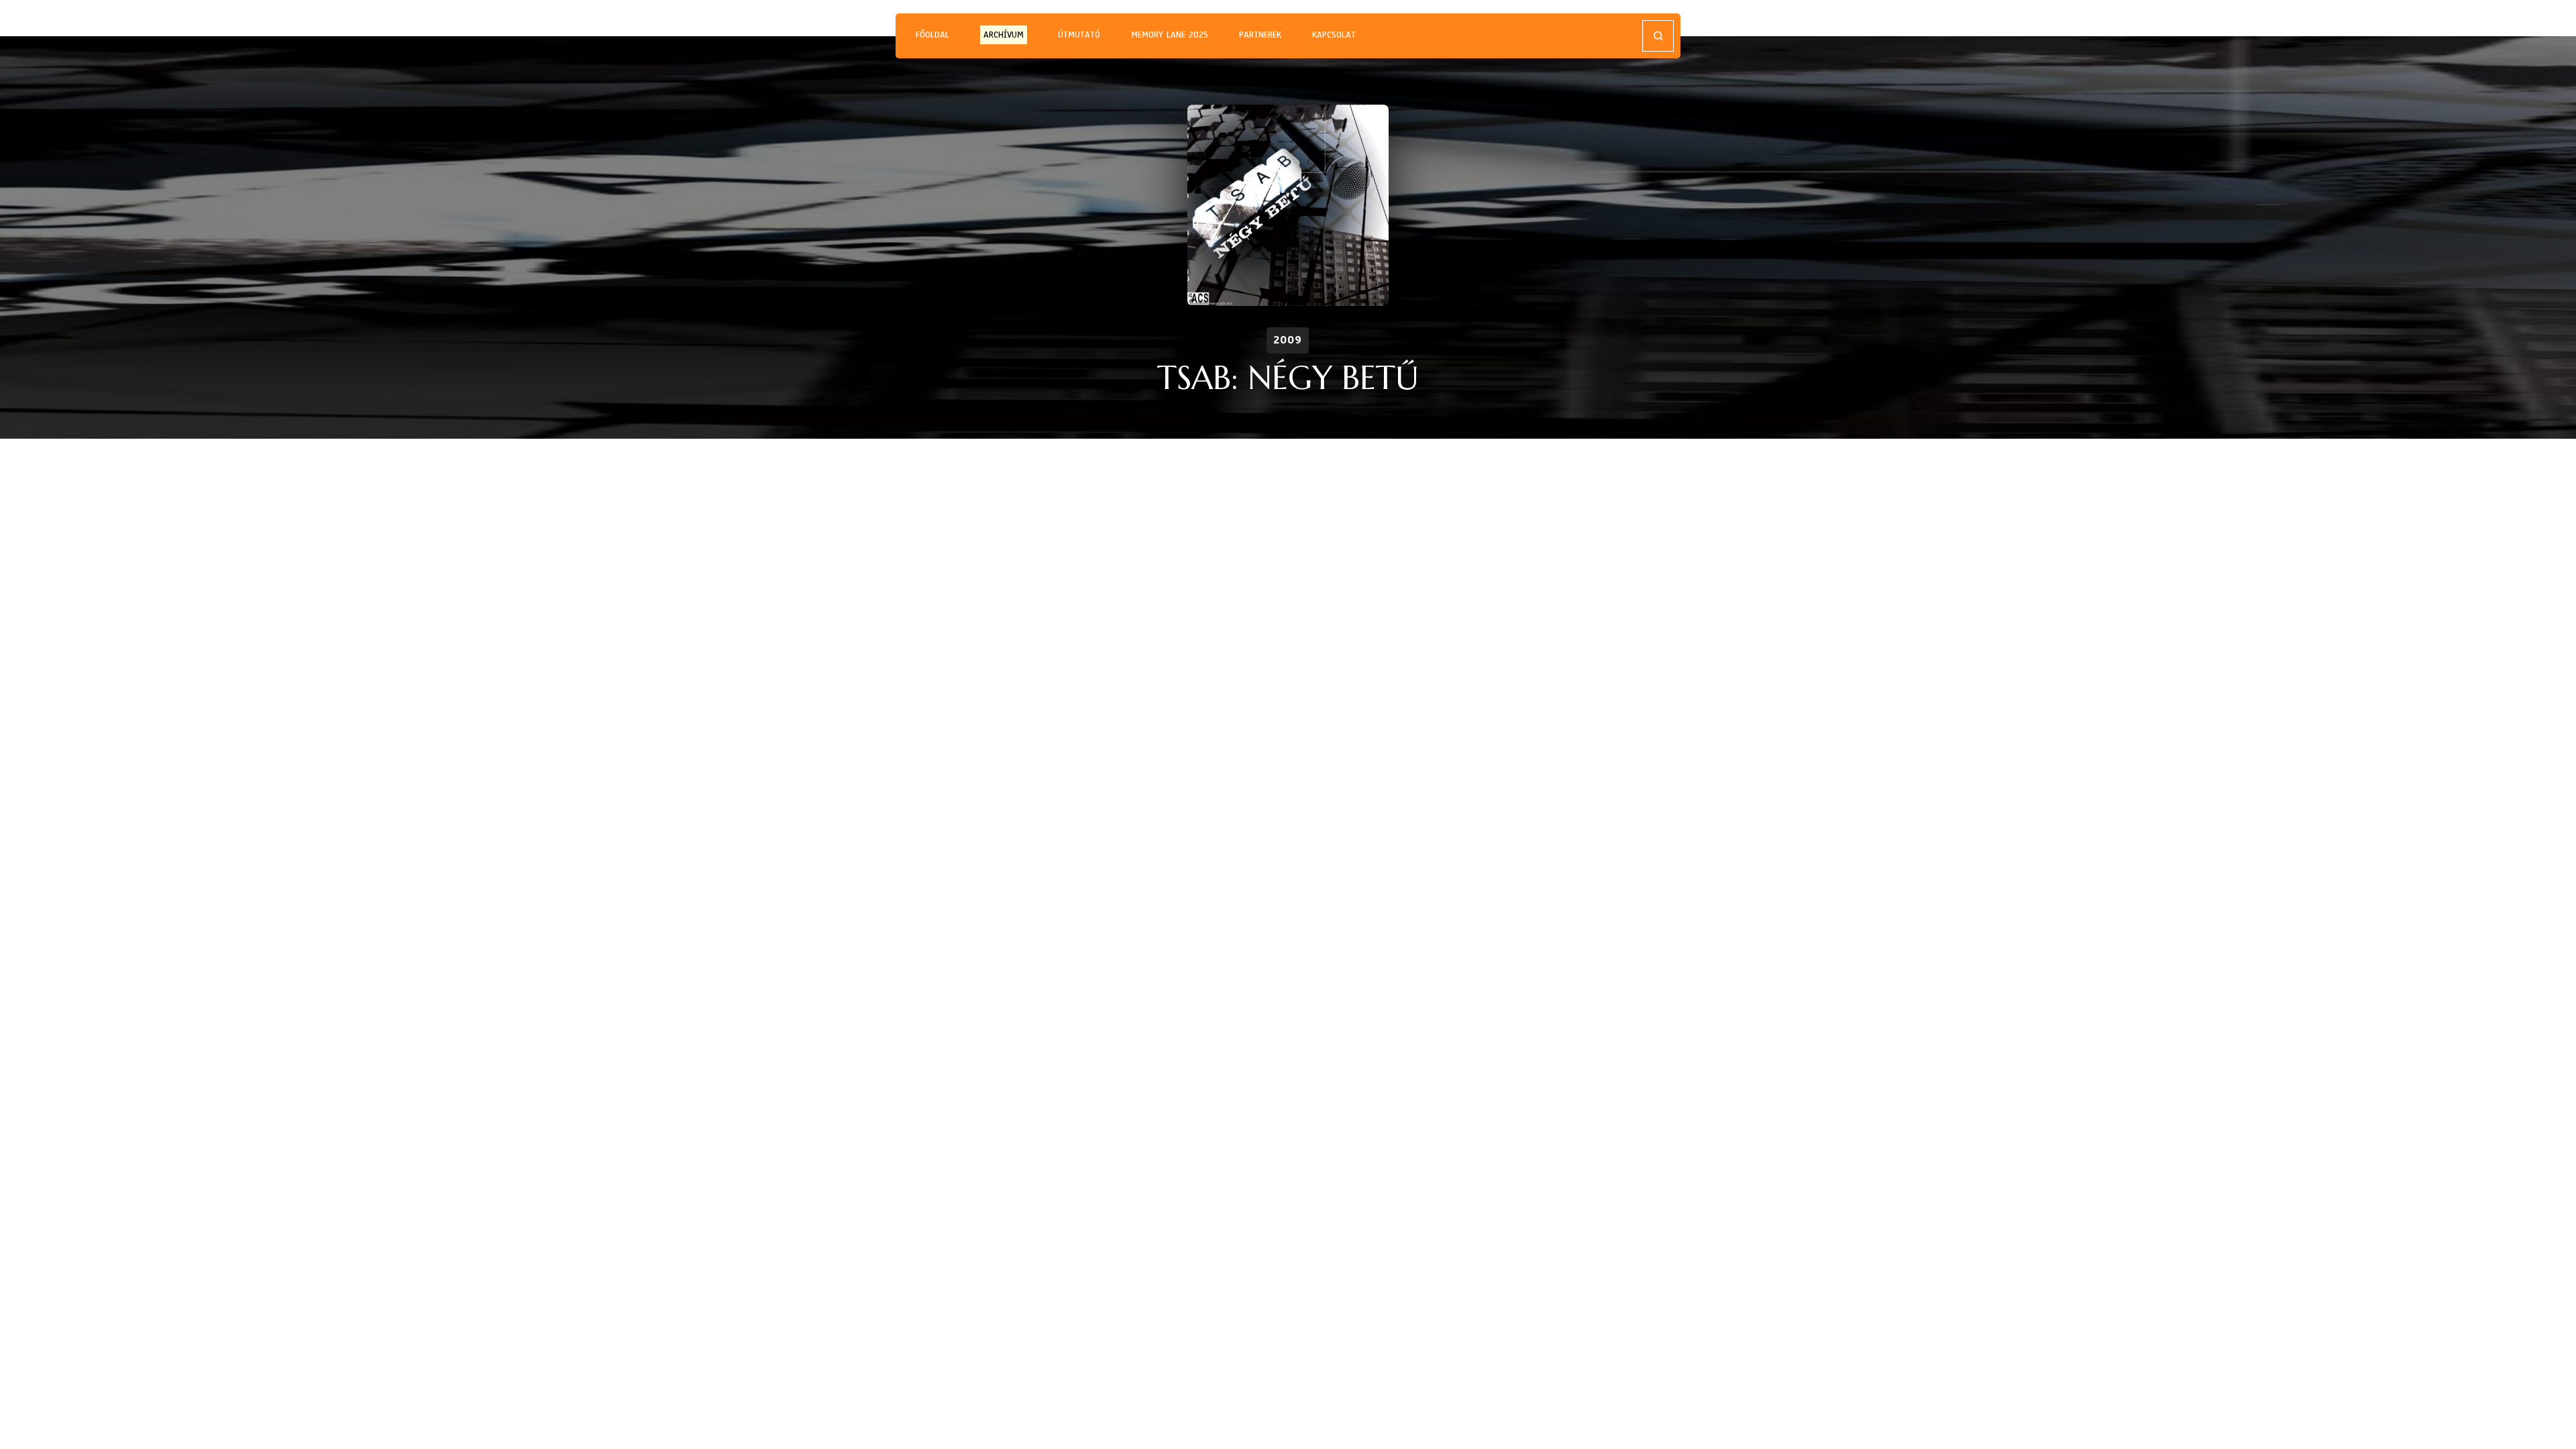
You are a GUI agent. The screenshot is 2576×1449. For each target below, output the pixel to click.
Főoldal (932, 35)
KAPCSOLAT (1334, 35)
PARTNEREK (1260, 35)
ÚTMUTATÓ (1079, 35)
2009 (1288, 340)
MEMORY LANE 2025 (1170, 35)
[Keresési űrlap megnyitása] (1658, 36)
